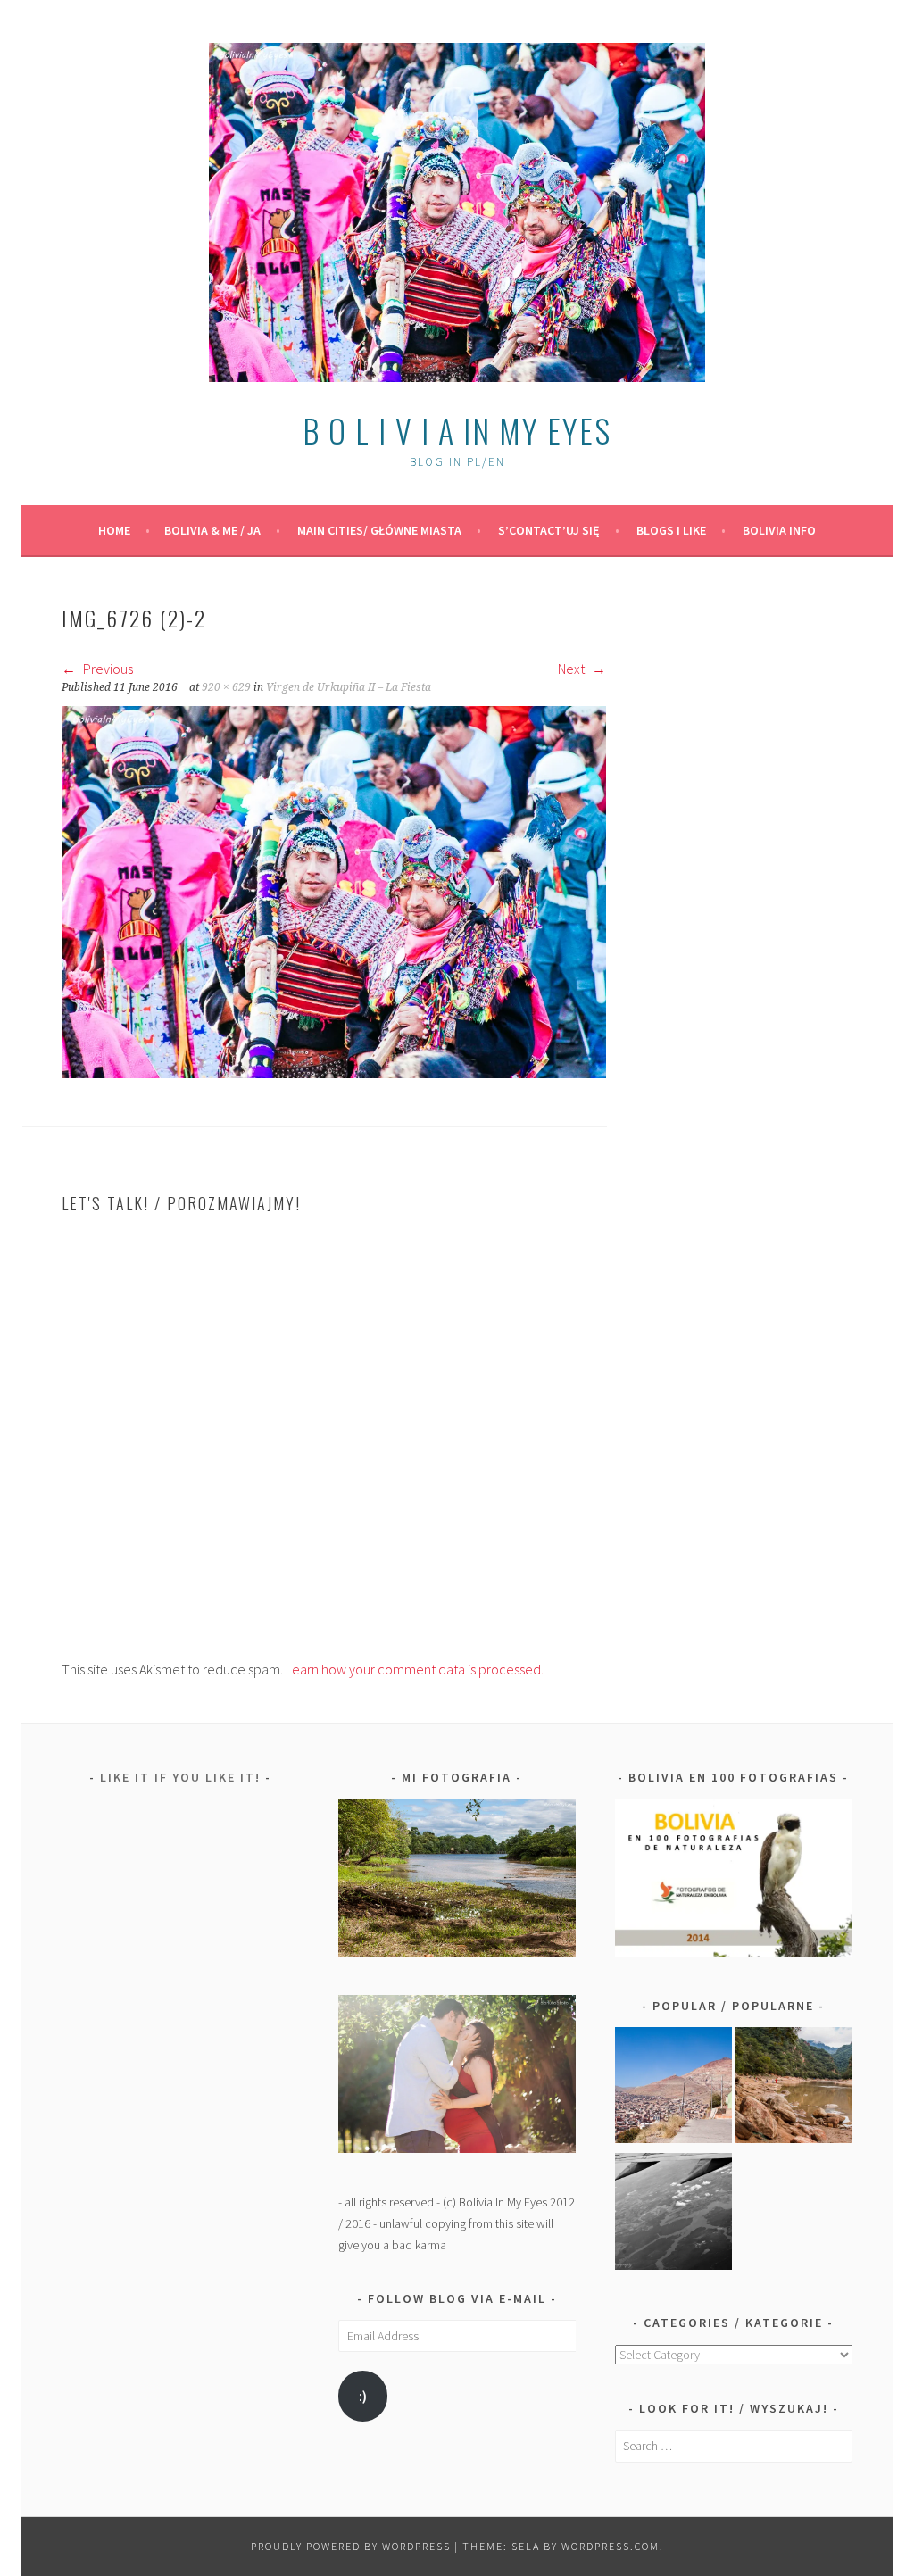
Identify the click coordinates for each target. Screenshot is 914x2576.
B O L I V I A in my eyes (457, 430)
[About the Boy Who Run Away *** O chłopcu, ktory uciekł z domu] (673, 2089)
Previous (107, 669)
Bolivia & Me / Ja (212, 530)
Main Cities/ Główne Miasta (379, 530)
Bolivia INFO (779, 530)
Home (114, 530)
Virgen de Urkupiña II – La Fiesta (349, 687)
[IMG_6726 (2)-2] (334, 1073)
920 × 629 (226, 687)
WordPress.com (611, 2546)
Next (573, 669)
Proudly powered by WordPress (351, 2546)
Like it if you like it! (180, 1777)
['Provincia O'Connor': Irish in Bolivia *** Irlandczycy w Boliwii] (794, 2089)
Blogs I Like (671, 530)
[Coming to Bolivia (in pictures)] (673, 2215)
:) (363, 2396)
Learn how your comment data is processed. (415, 1669)
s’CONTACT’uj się (549, 530)
